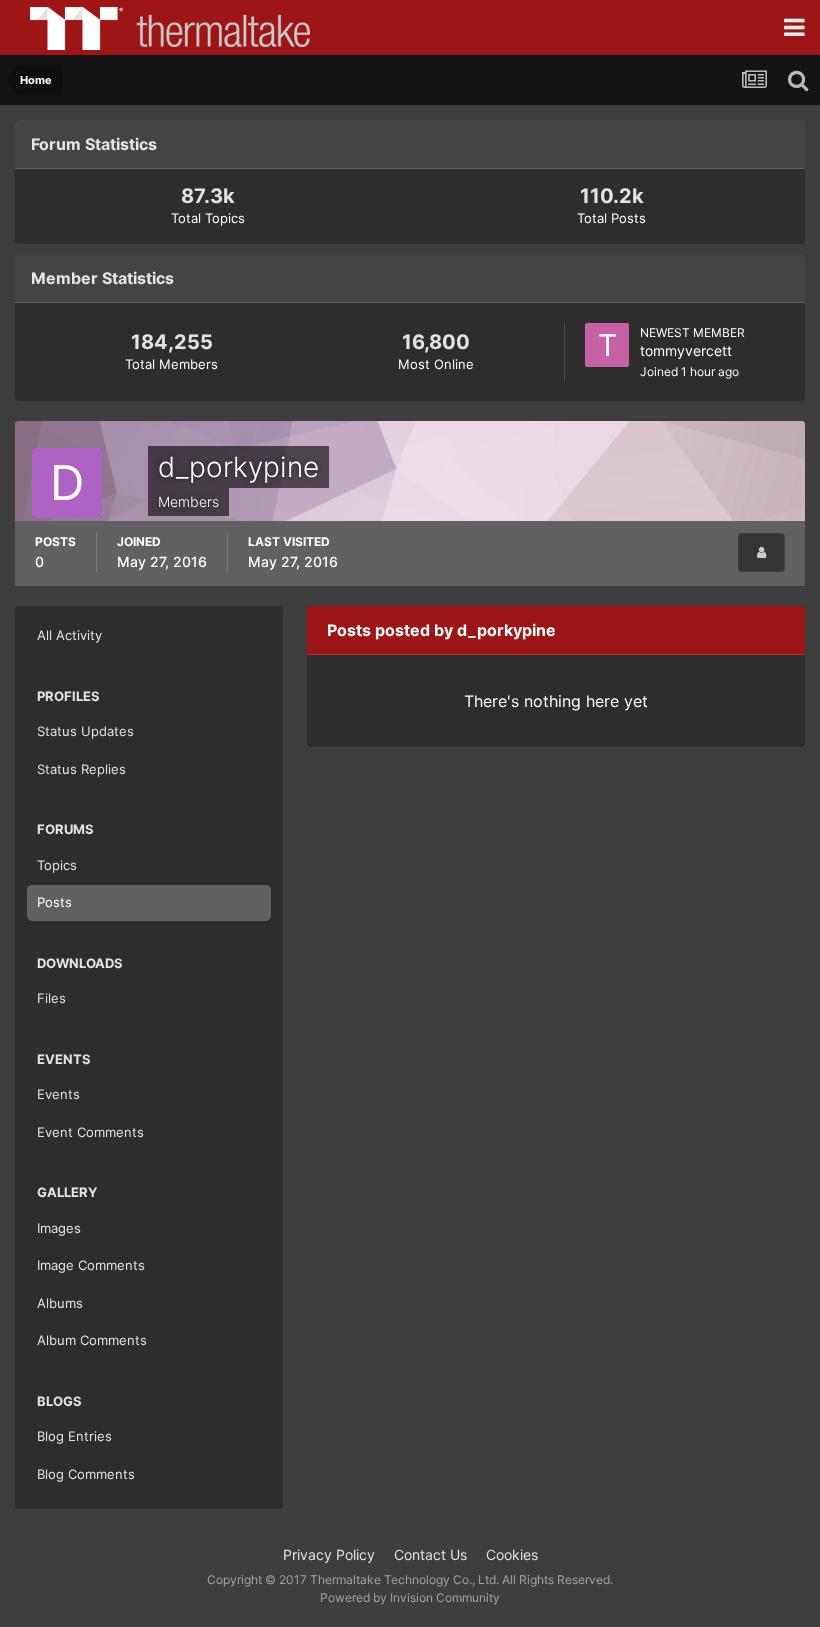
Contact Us (430, 1554)
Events (58, 1094)
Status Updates (85, 731)
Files (51, 998)
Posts (54, 902)
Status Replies (81, 769)
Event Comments (90, 1132)
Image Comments (91, 1265)
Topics (57, 865)
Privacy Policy (329, 1554)
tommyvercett (686, 350)
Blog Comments (86, 1474)
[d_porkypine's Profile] (761, 552)
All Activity (69, 635)
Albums (60, 1303)
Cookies (512, 1554)
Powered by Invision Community (410, 1597)
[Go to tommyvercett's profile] (607, 345)
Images (59, 1228)
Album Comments (92, 1340)
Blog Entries (74, 1436)
